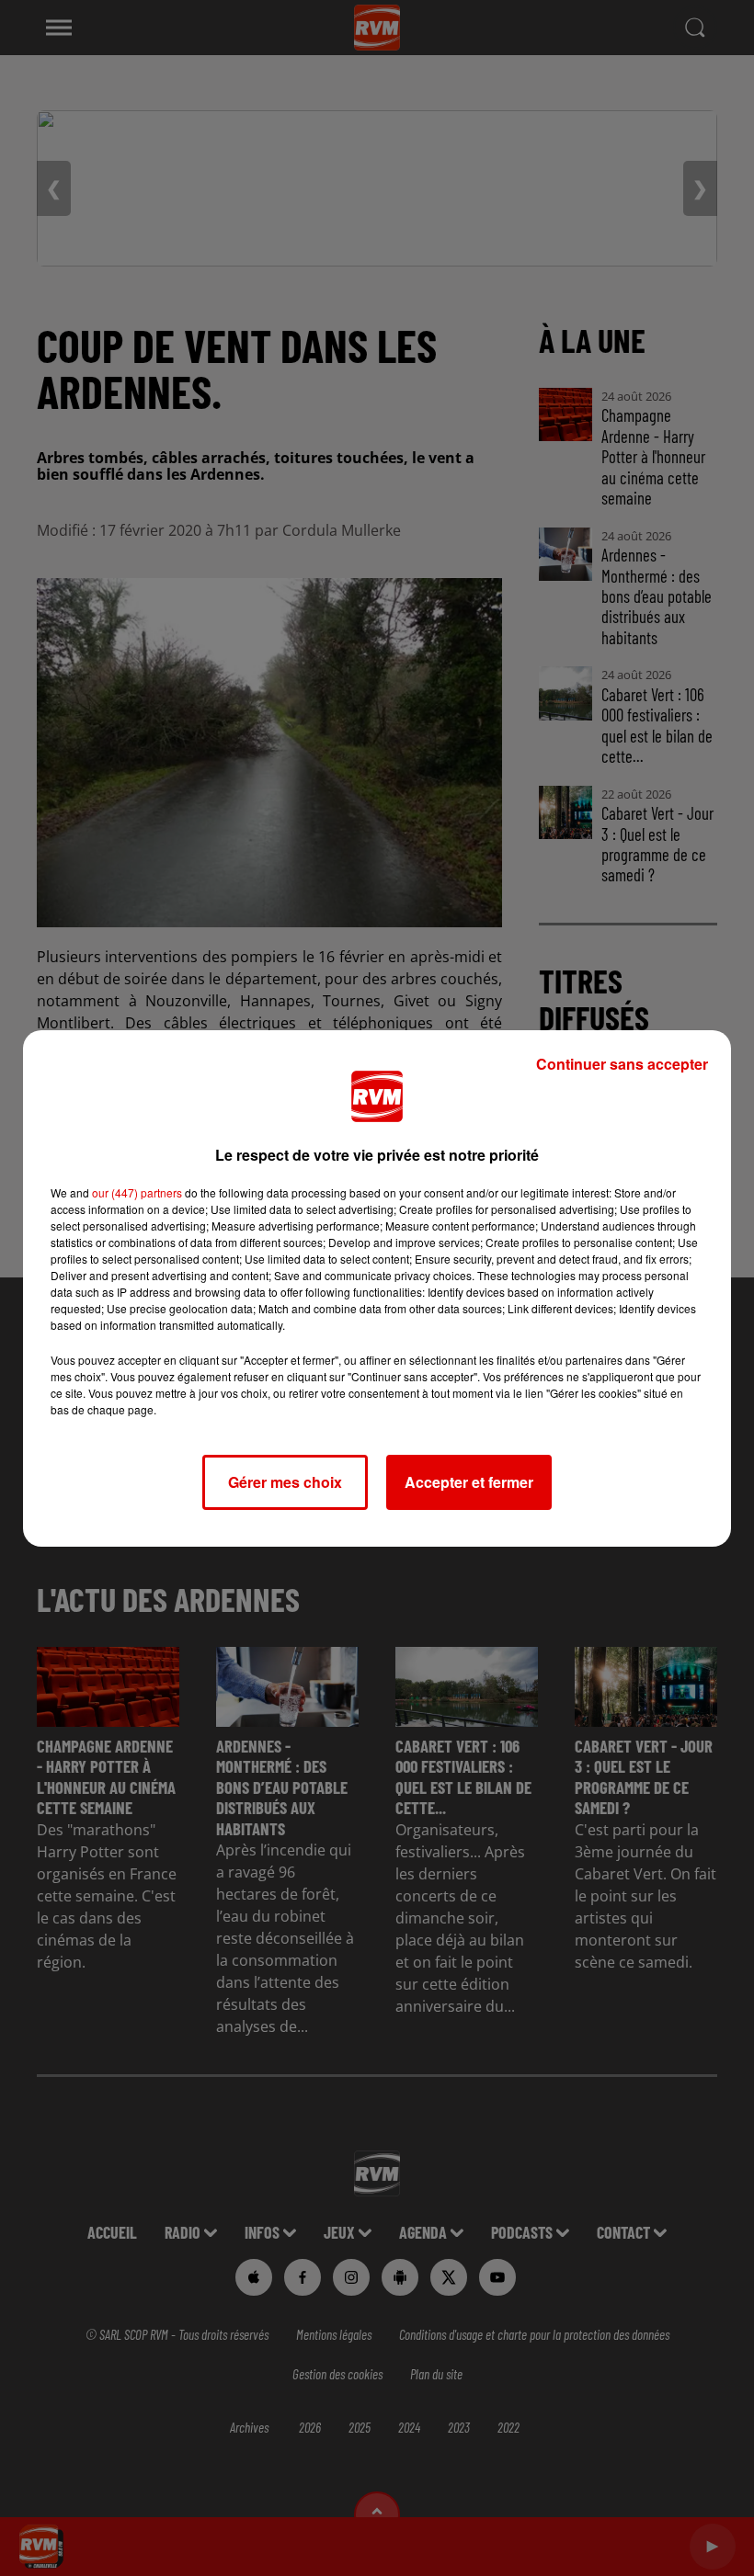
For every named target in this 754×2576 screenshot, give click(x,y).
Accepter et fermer (469, 1482)
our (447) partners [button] (137, 1192)
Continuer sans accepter (622, 1064)
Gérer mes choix (285, 1482)
